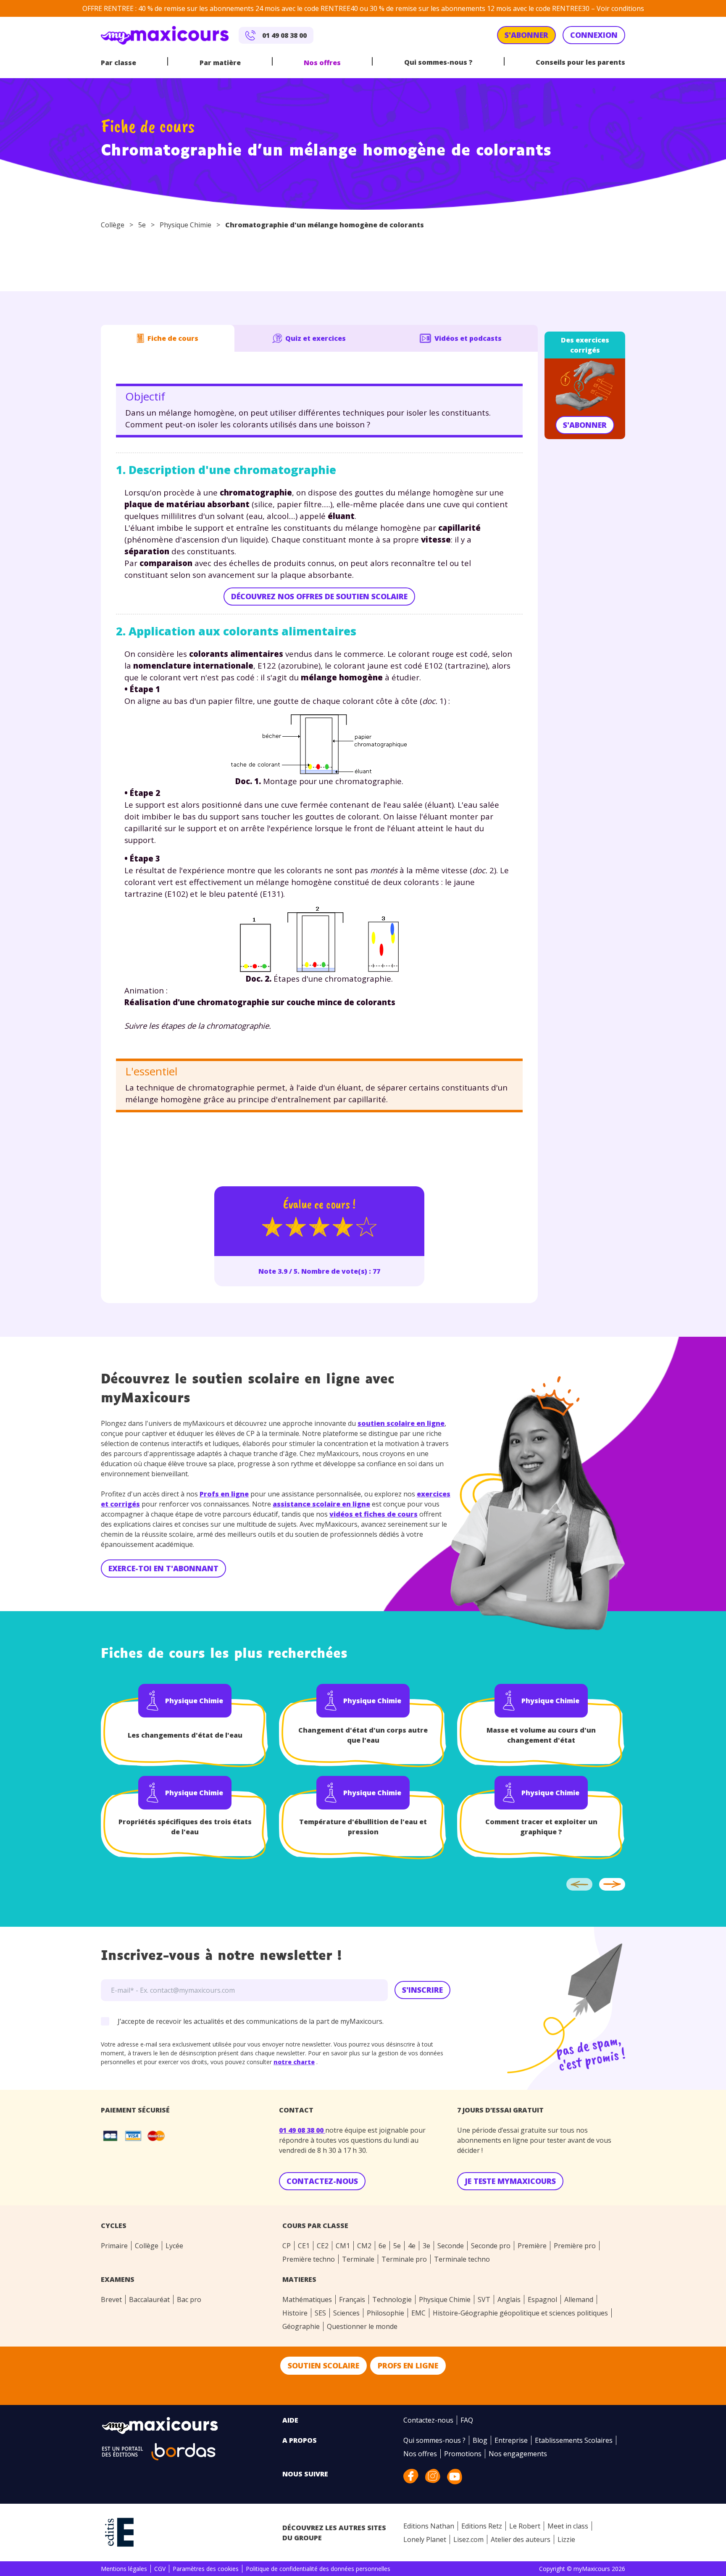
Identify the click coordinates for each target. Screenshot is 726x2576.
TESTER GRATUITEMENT (423, 1363)
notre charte (350, 1413)
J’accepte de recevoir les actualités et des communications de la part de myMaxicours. (366, 1437)
